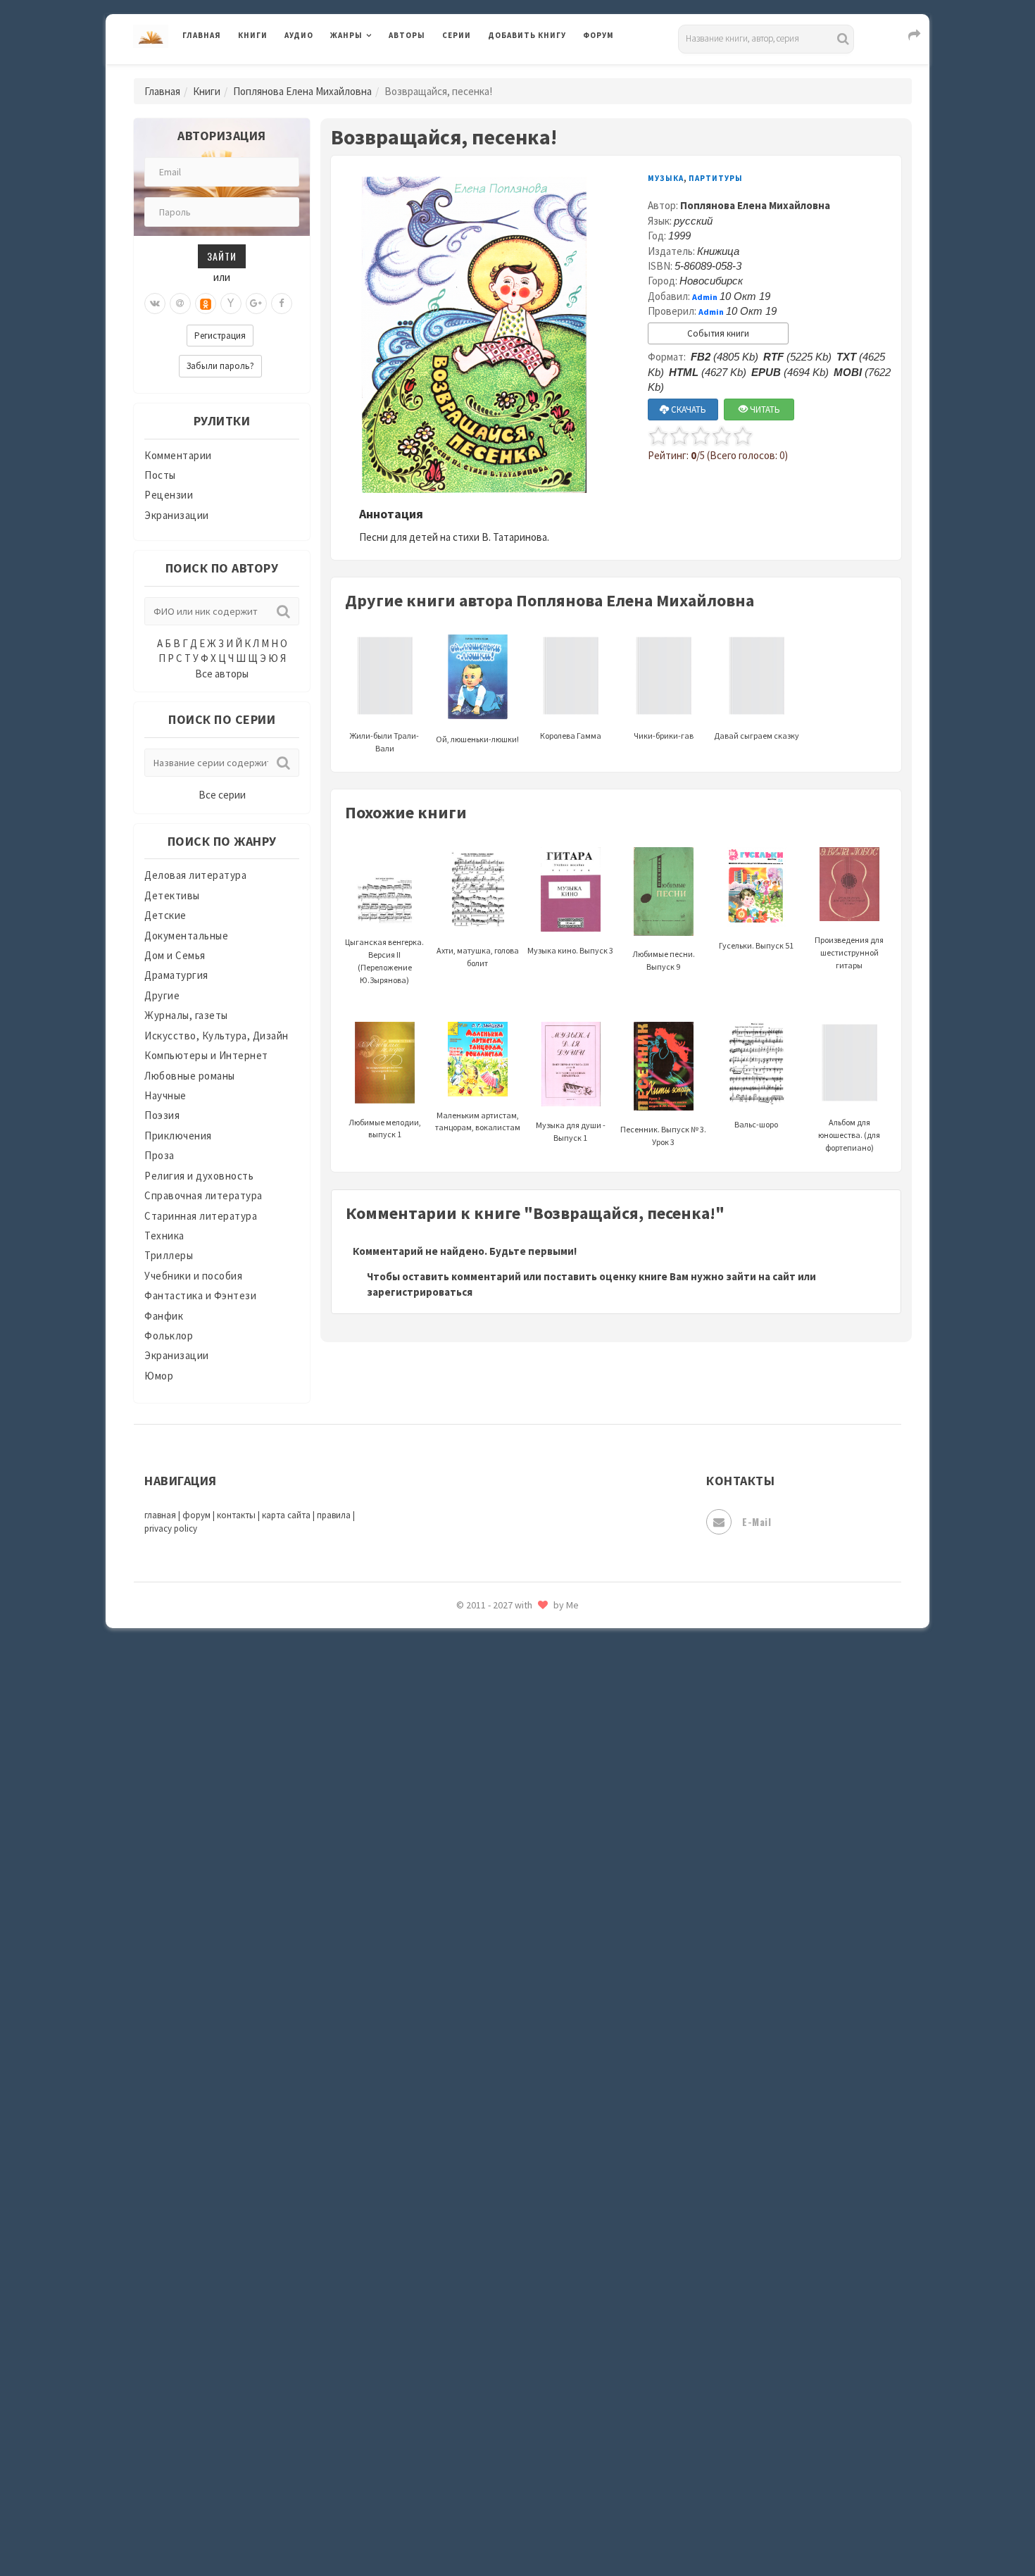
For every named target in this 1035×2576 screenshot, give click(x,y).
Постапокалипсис (534, 1899)
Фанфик (164, 1316)
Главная (202, 35)
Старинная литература (201, 1216)
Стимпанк (514, 2182)
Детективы (172, 895)
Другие (162, 995)
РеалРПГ (509, 1961)
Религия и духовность (199, 1176)
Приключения (178, 1136)
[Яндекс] (231, 304)
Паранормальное (530, 1804)
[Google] (256, 304)
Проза (159, 1155)
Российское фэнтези (540, 1993)
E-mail (757, 1521)
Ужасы (505, 2276)
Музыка (666, 178)
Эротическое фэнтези (543, 2496)
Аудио (299, 35)
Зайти (222, 256)
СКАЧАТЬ (688, 409)
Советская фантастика (545, 2087)
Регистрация (220, 336)
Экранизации (177, 515)
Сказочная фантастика (546, 2025)
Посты (160, 475)
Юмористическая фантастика (563, 2528)
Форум (598, 35)
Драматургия (176, 975)
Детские (165, 915)
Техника (164, 1236)
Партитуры (716, 178)
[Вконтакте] (155, 304)
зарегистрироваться (420, 1292)
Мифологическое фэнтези (553, 1678)
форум (196, 1515)
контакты (236, 1515)
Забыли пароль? (220, 366)
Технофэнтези (525, 2245)
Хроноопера (518, 2370)
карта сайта (286, 1515)
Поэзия (162, 1115)
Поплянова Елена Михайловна (302, 91)
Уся (498, 2308)
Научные (165, 1095)
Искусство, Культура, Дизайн (217, 1036)
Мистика (510, 1646)
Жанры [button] (346, 35)
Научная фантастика (540, 1741)
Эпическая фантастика (546, 2402)
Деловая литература (538, 72)
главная (160, 1515)
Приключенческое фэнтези (556, 1930)
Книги (253, 35)
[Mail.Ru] (180, 304)
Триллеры (169, 1255)
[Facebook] (282, 304)
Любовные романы (190, 1076)
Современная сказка (539, 2119)
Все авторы (222, 674)
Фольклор (169, 1336)
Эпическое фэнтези (537, 2434)
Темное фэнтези (529, 2213)
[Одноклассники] (206, 304)
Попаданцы (517, 1835)
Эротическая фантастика (552, 2465)
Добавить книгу (527, 35)
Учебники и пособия (193, 1276)
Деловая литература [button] (380, 72)
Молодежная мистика (543, 1710)
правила (334, 1515)
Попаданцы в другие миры (554, 1867)
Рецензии (169, 495)
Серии (457, 35)
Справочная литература (203, 1195)
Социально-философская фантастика (582, 2150)
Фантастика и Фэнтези (200, 1295)
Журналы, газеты (186, 1015)
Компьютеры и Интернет (206, 1055)
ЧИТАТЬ (764, 409)
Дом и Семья (175, 955)
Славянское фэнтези (540, 2056)
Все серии (222, 795)
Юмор (159, 1376)
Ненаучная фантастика (545, 1772)
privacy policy (171, 1528)
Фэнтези (510, 2339)
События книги (718, 333)
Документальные (186, 936)
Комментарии (178, 455)
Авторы (407, 35)
